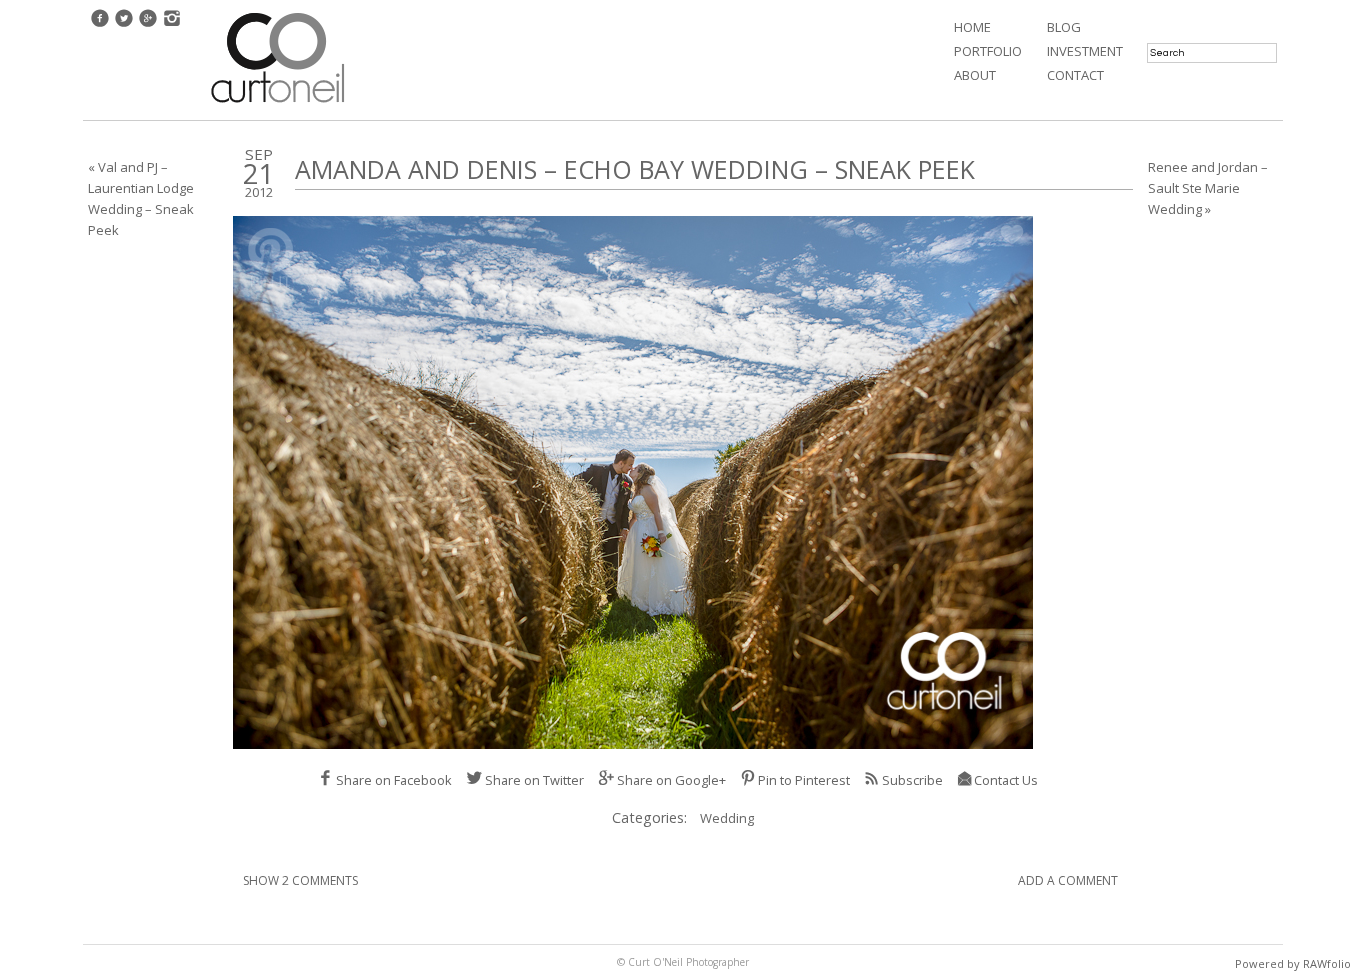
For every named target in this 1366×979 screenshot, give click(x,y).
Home (972, 27)
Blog (1064, 27)
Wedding (727, 818)
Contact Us (1006, 780)
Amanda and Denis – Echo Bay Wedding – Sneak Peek (635, 169)
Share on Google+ (671, 780)
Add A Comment (1068, 880)
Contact (1075, 75)
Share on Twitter (534, 780)
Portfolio (988, 51)
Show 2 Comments (300, 880)
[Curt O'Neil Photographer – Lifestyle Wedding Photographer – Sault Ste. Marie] (278, 105)
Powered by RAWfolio (1293, 963)
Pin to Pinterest (804, 780)
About (975, 75)
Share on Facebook (394, 780)
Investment (1085, 51)
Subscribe (912, 780)
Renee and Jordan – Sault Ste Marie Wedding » (1208, 188)
